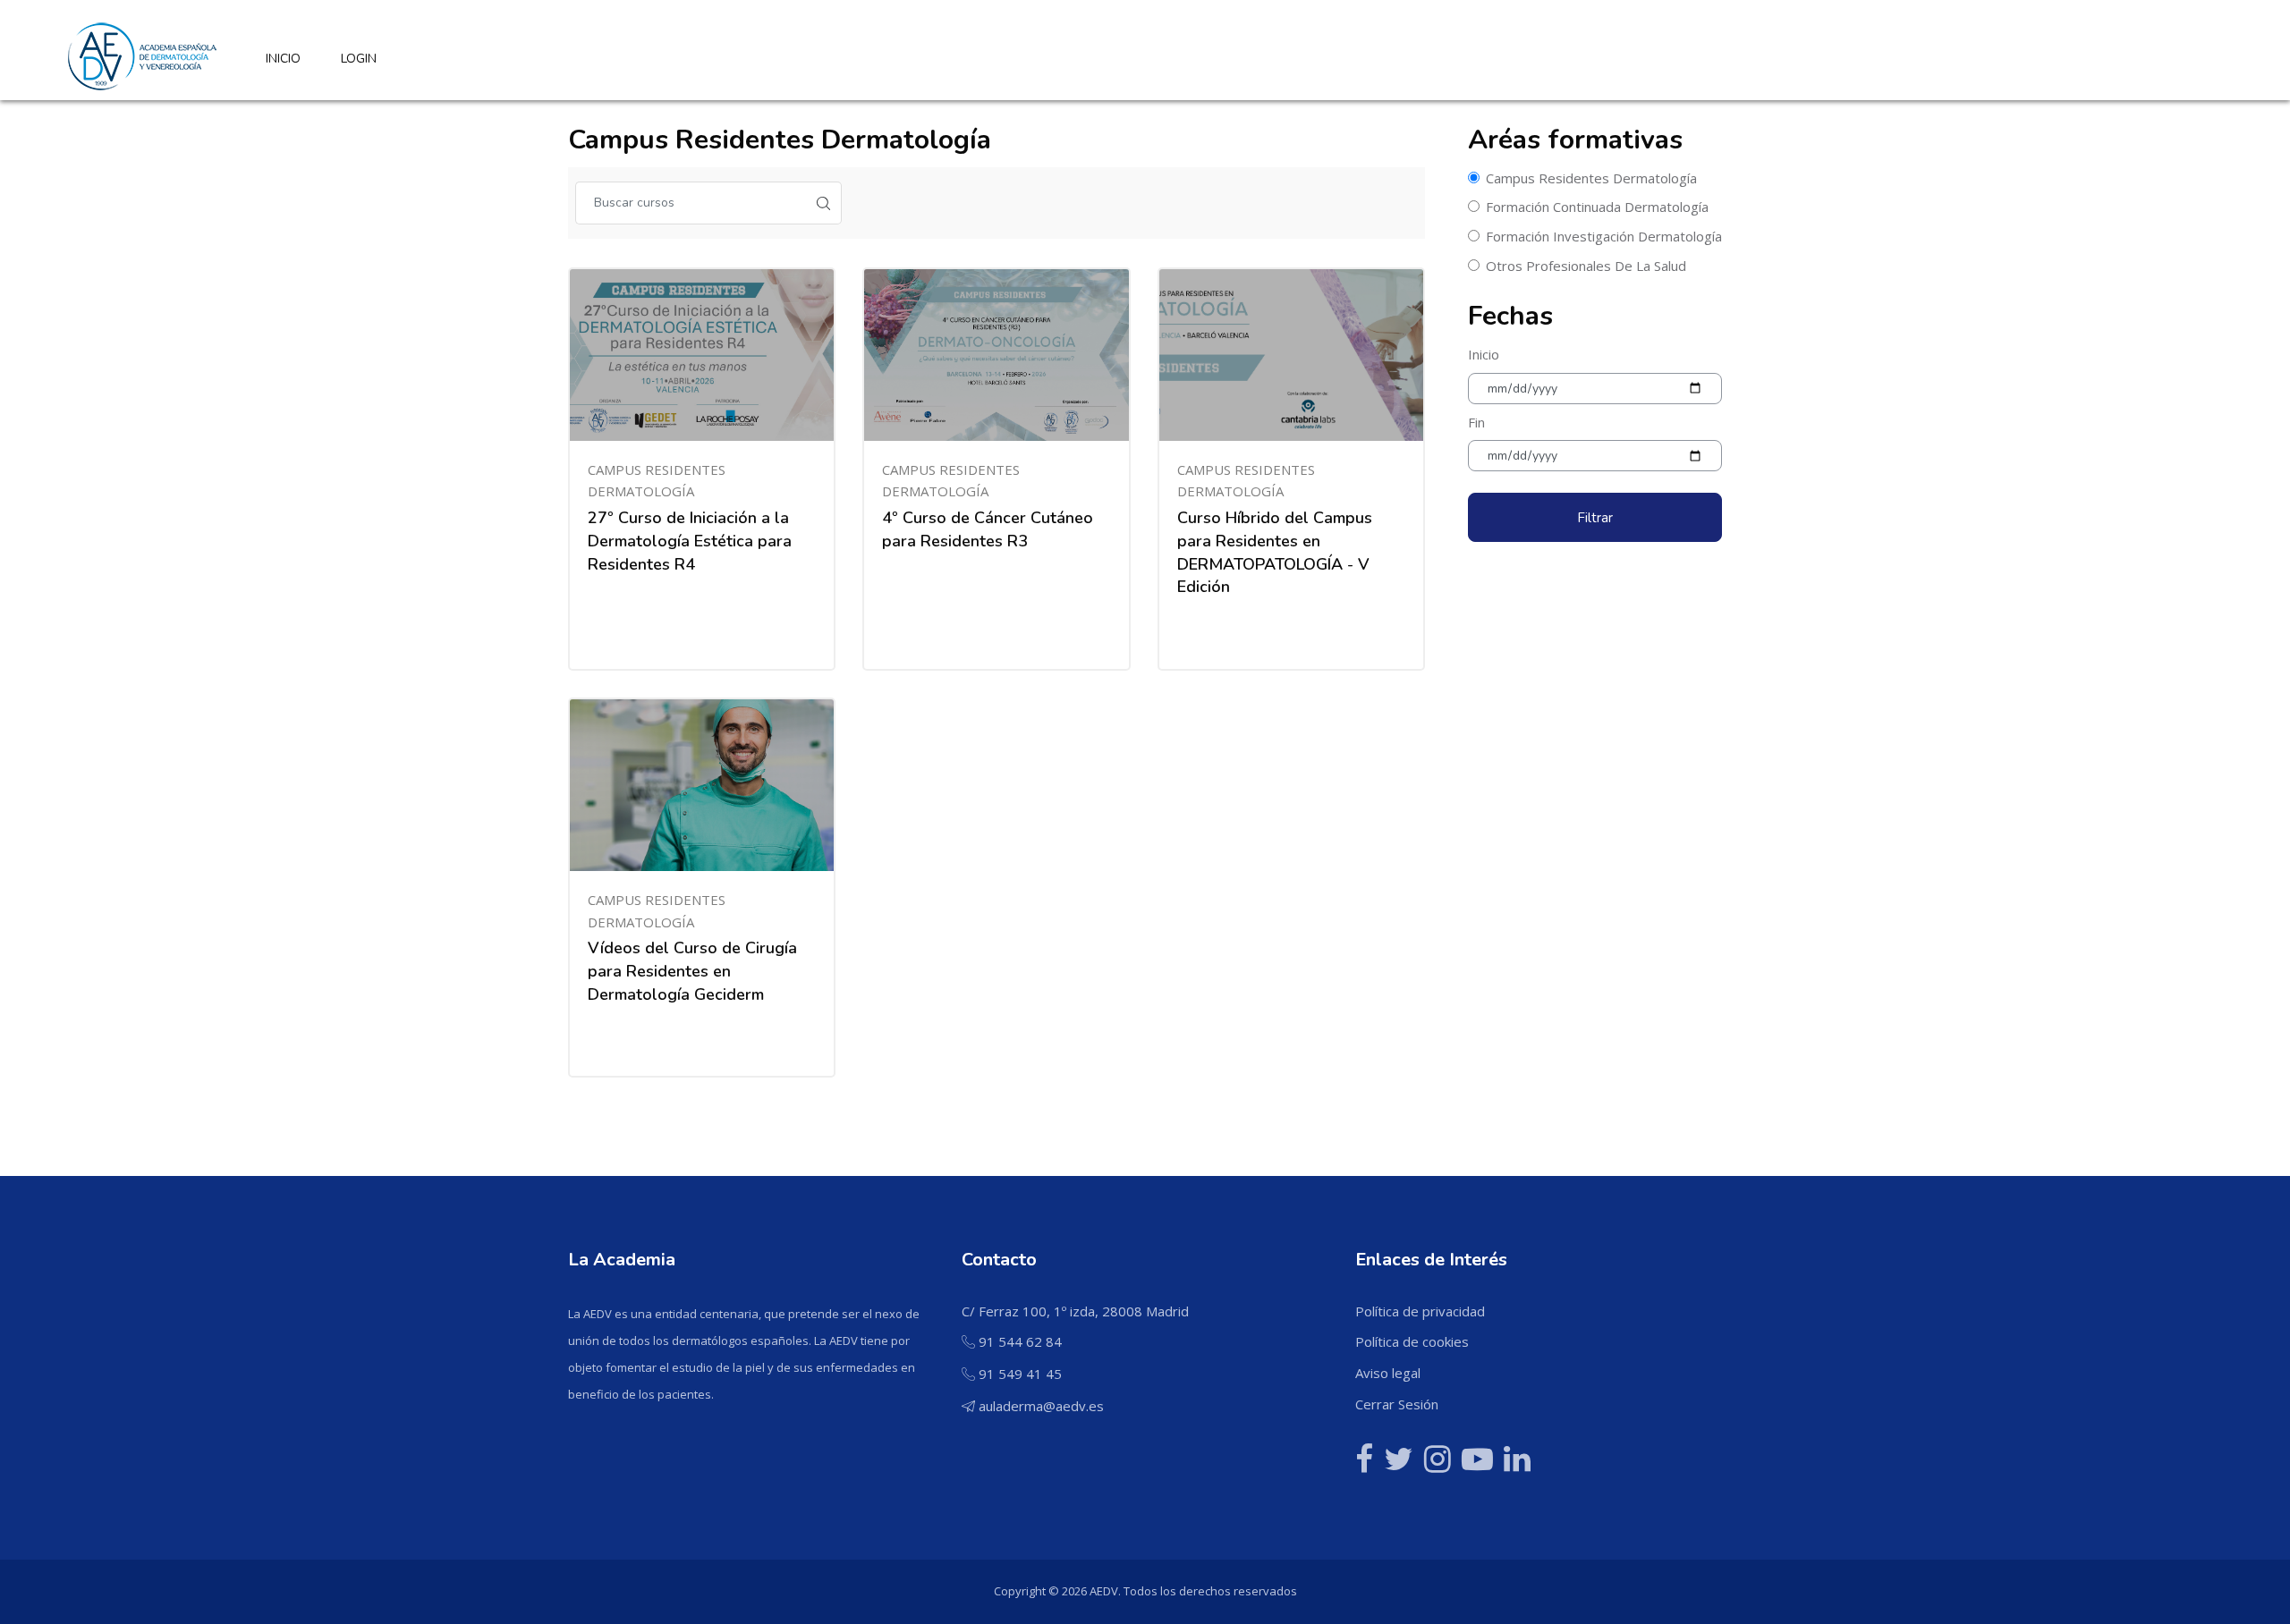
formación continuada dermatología (1597, 207)
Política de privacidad (1420, 1311)
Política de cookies (1412, 1341)
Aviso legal (1388, 1373)
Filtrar (1595, 518)
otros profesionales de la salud (1586, 266)
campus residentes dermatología (1591, 178)
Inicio (1484, 354)
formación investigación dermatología (1604, 236)
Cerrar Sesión (1397, 1404)
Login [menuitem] (359, 59)
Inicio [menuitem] (283, 59)
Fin (1476, 422)
